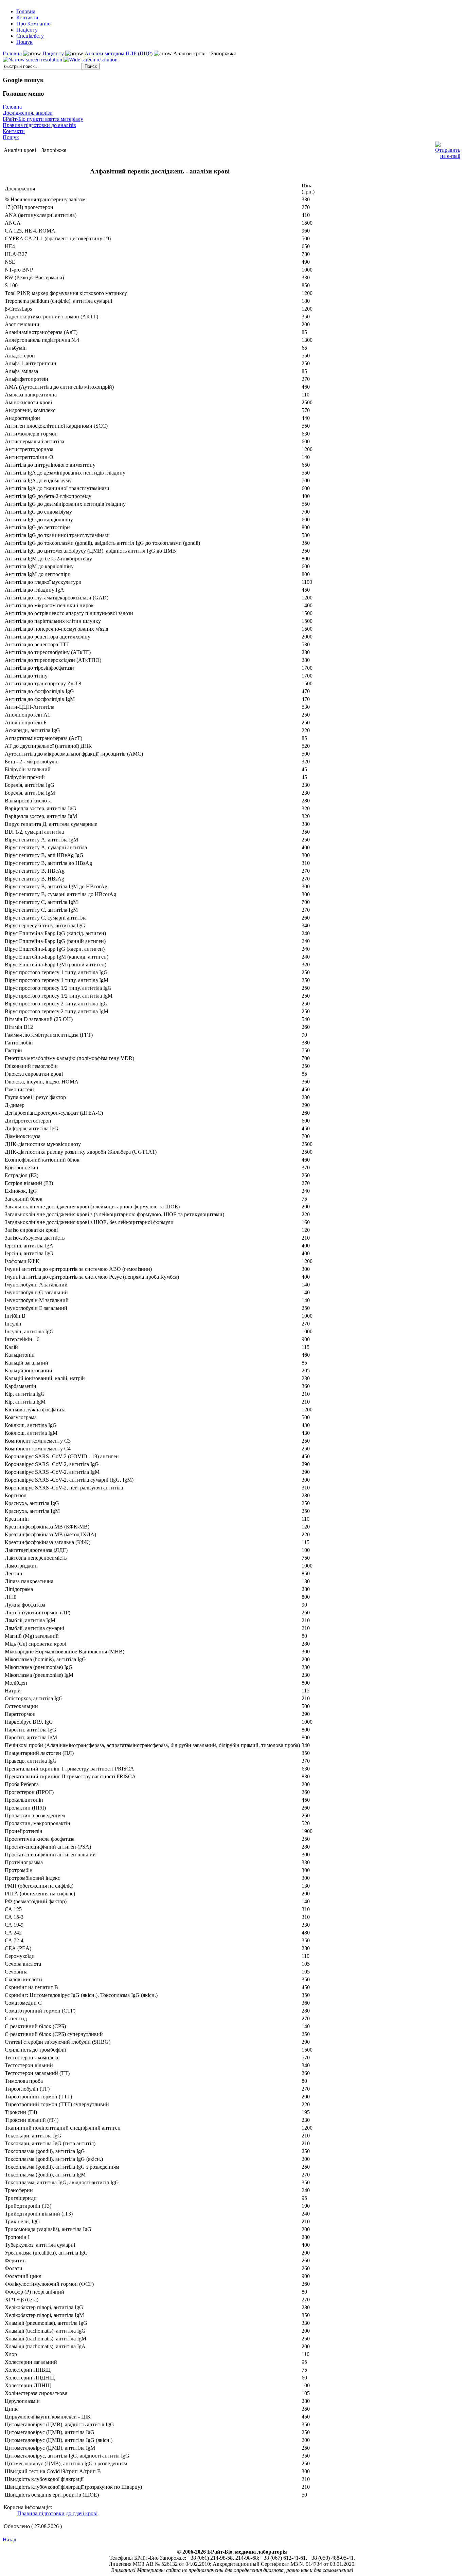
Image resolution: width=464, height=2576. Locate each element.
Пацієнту (53, 53)
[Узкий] (32, 60)
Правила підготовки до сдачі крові (57, 2513)
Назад (10, 2540)
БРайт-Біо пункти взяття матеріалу (43, 119)
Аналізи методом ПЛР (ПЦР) (119, 53)
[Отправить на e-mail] (448, 149)
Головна (12, 53)
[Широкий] (91, 60)
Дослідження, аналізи (28, 113)
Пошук (11, 137)
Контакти (14, 131)
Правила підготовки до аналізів (39, 125)
